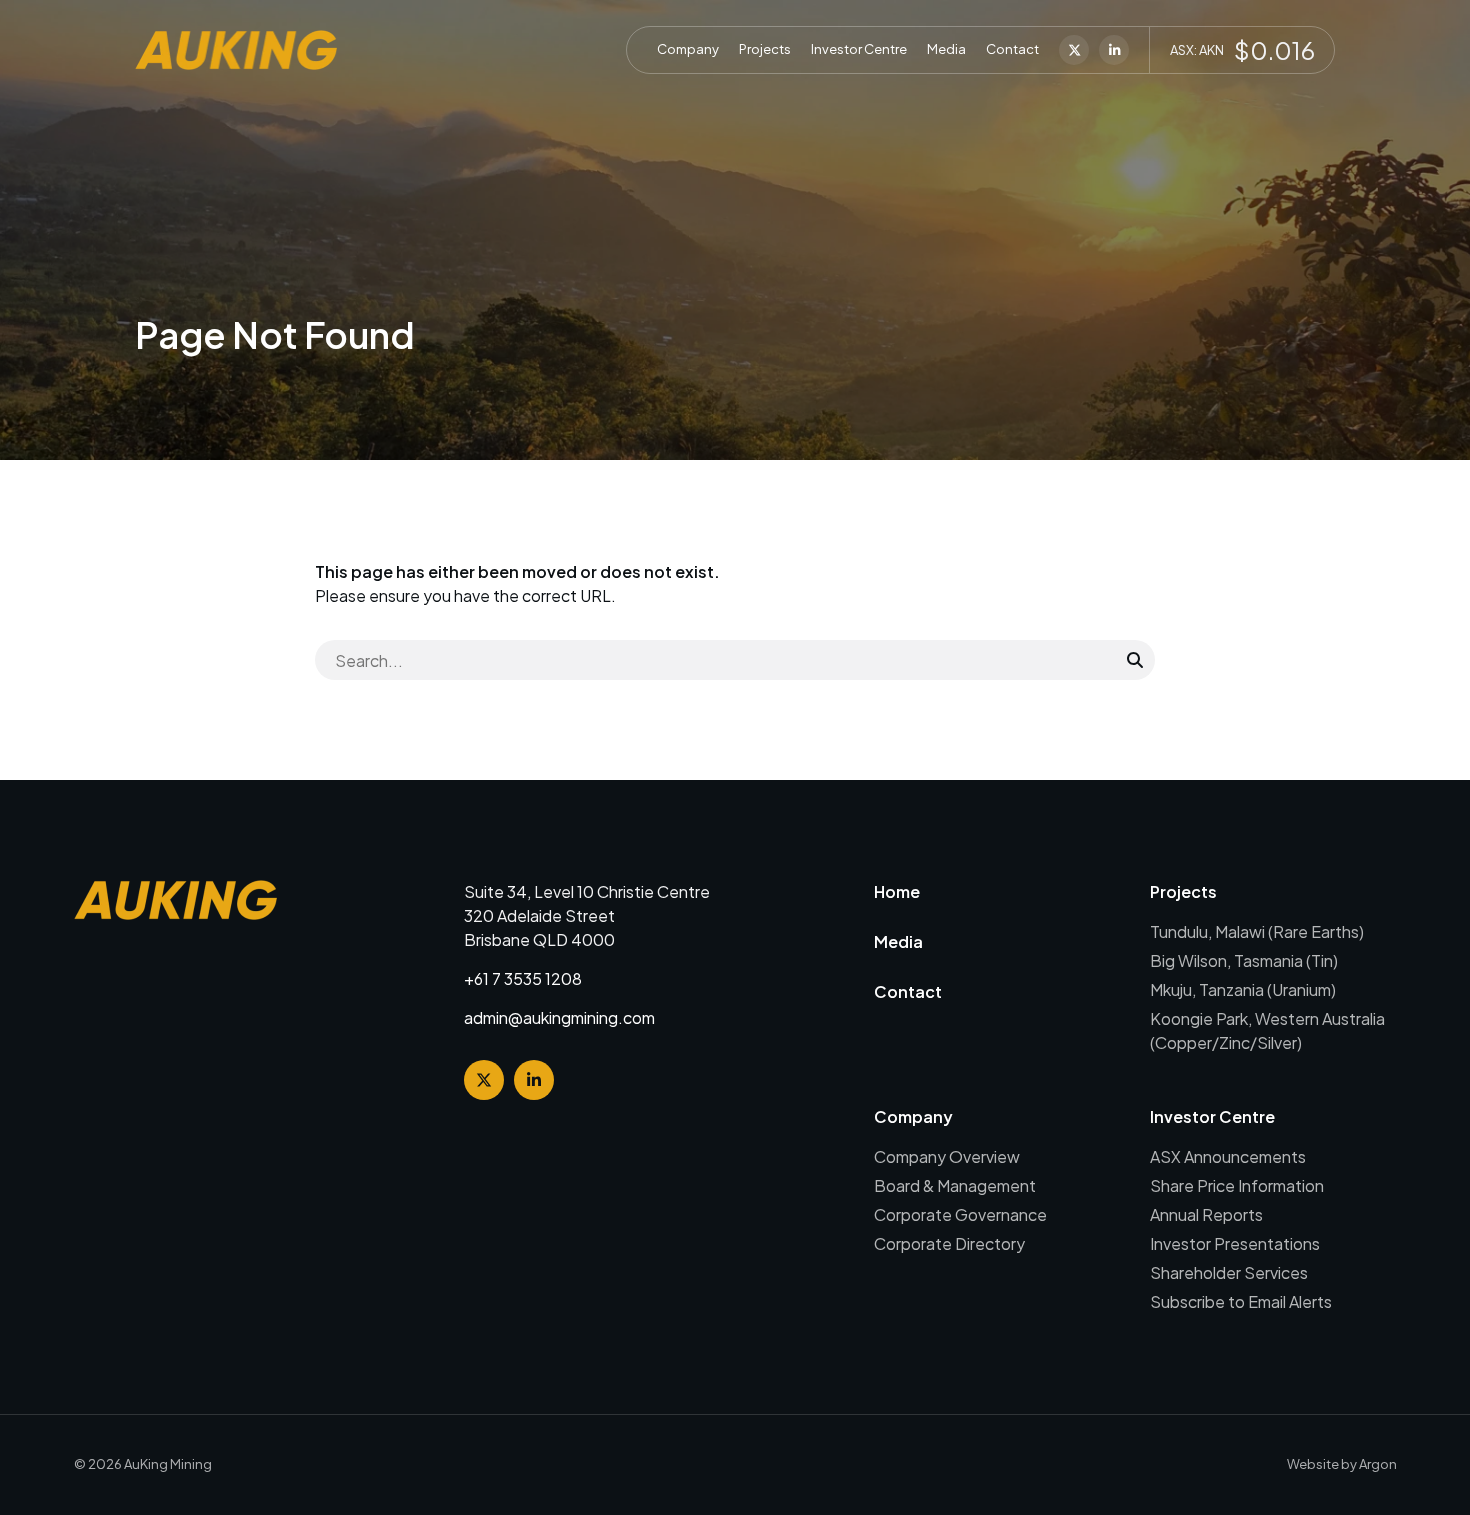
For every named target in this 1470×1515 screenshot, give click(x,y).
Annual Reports (1206, 1214)
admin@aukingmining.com (559, 1017)
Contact (1012, 49)
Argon (1378, 1464)
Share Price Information (1237, 1185)
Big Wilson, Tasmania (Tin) (1244, 960)
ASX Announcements (1228, 1156)
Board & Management (955, 1185)
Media (946, 49)
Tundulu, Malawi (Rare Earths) (1257, 931)
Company (688, 49)
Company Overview (947, 1156)
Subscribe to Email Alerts (1241, 1301)
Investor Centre (859, 49)
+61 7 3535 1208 (523, 978)
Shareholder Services (1229, 1272)
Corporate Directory (949, 1243)
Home (897, 891)
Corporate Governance (960, 1214)
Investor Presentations (1235, 1243)
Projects (765, 49)
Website (1313, 1464)
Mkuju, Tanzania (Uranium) (1243, 989)
